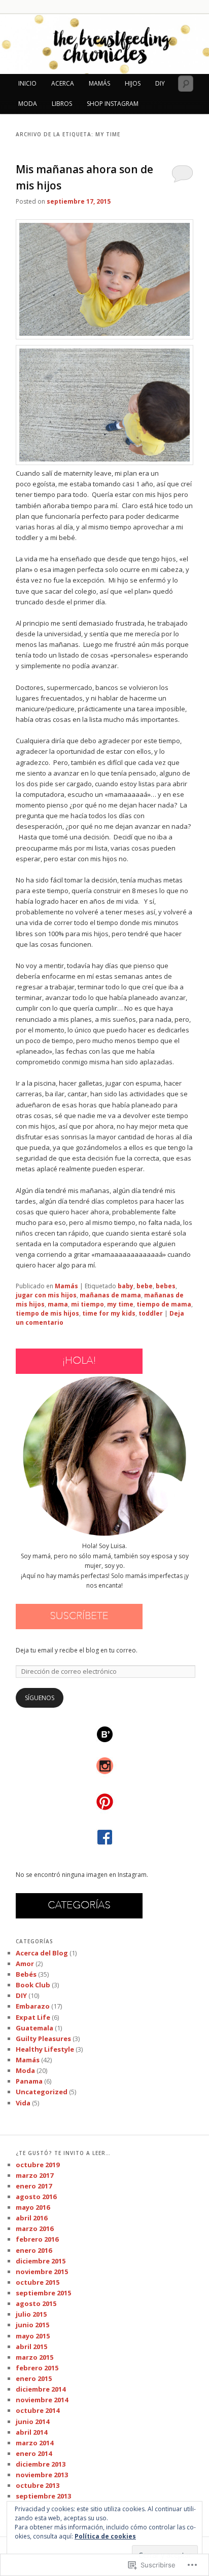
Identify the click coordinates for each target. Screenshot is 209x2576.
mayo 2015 (33, 2336)
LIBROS (62, 104)
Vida (23, 2103)
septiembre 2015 (43, 2293)
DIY (160, 83)
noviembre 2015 (42, 2272)
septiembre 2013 (43, 2496)
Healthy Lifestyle (45, 2049)
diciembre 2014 (41, 2389)
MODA (28, 104)
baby (126, 1286)
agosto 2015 (36, 2303)
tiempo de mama (164, 1304)
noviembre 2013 (42, 2475)
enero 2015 (34, 2378)
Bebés (26, 1974)
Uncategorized (42, 2092)
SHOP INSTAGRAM (113, 104)
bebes (166, 1286)
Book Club (33, 1985)
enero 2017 (34, 2186)
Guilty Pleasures (43, 2039)
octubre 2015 (38, 2282)
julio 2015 (31, 2314)
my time (120, 1304)
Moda (25, 2070)
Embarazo (33, 2006)
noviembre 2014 (42, 2400)
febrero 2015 (37, 2368)
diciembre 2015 (41, 2261)
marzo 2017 (34, 2175)
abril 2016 (31, 2218)
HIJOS (133, 83)
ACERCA (63, 83)
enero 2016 (34, 2250)
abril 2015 (31, 2347)
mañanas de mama (110, 1295)
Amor (25, 1964)
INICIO (27, 83)
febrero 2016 (37, 2239)
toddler (151, 1313)
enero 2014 (34, 2453)
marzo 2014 (34, 2443)
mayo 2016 (33, 2207)
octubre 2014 (38, 2410)
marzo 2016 (34, 2228)
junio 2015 (32, 2325)
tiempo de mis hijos (47, 1313)
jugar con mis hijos (46, 1295)
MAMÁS (99, 83)
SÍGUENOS (40, 1698)
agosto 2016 (36, 2197)
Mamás (66, 1286)
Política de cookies (105, 2536)
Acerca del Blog (42, 1953)
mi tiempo (88, 1304)
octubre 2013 (38, 2485)
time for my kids (109, 1313)
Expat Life (33, 2017)
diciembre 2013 (41, 2464)
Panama (29, 2081)
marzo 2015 (34, 2357)
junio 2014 (32, 2421)
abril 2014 (31, 2432)
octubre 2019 (38, 2165)
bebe (145, 1286)
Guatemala (34, 2028)
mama (58, 1304)
